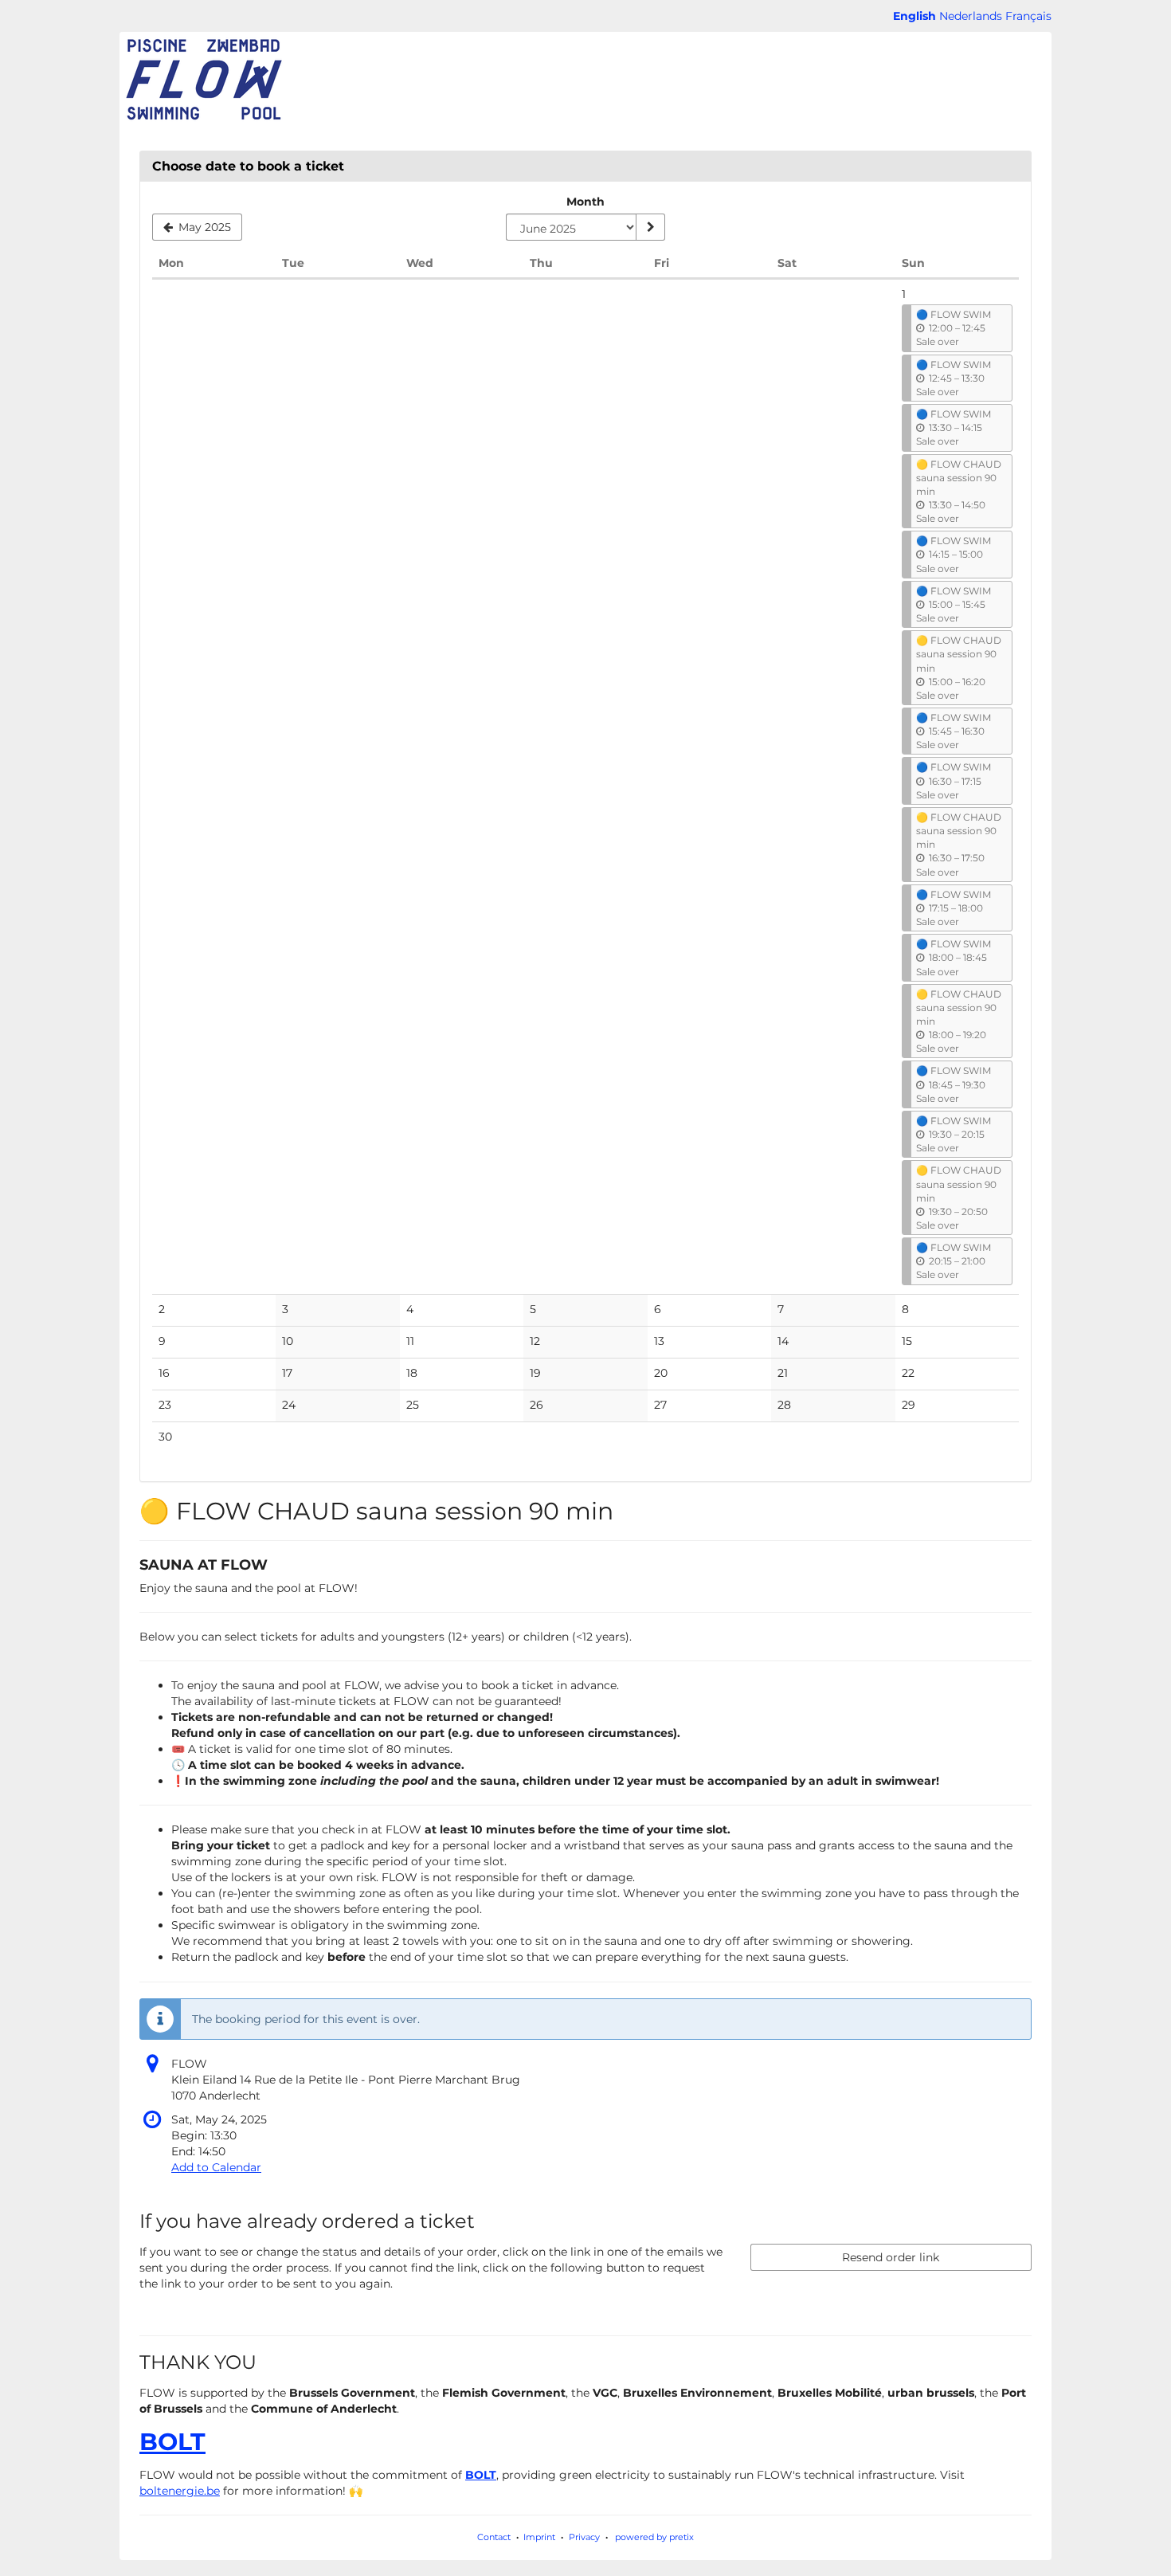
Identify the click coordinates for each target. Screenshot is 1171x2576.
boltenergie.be (180, 2491)
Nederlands (971, 16)
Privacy (584, 2537)
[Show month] (650, 227)
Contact (494, 2537)
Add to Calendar (216, 2167)
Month (585, 202)
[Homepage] (203, 80)
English (914, 16)
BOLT (172, 2442)
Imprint (539, 2537)
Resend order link (891, 2257)
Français (1028, 16)
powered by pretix (654, 2537)
